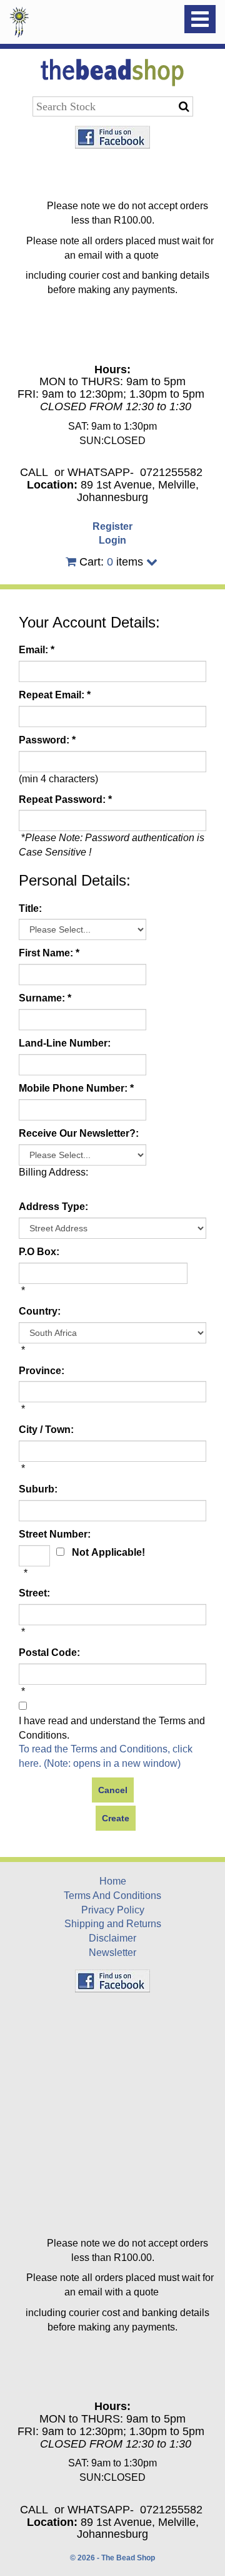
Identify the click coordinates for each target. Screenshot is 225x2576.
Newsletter (112, 1953)
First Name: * (49, 953)
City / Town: (46, 1430)
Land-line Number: (65, 1043)
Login (112, 540)
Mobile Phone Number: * (76, 1088)
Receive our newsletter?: (79, 1133)
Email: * (37, 650)
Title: (30, 908)
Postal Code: (49, 1653)
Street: (34, 1593)
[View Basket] (71, 562)
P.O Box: (39, 1252)
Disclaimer (112, 1938)
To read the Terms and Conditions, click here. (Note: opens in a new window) (106, 1756)
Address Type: (53, 1207)
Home (113, 1881)
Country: (40, 1311)
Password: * (47, 740)
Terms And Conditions (112, 1896)
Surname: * (45, 998)
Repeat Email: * (55, 695)
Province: (42, 1371)
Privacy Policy (113, 1910)
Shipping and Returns (113, 1924)
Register (112, 526)
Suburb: (38, 1489)
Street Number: (55, 1534)
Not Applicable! (108, 1552)
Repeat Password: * (65, 799)
